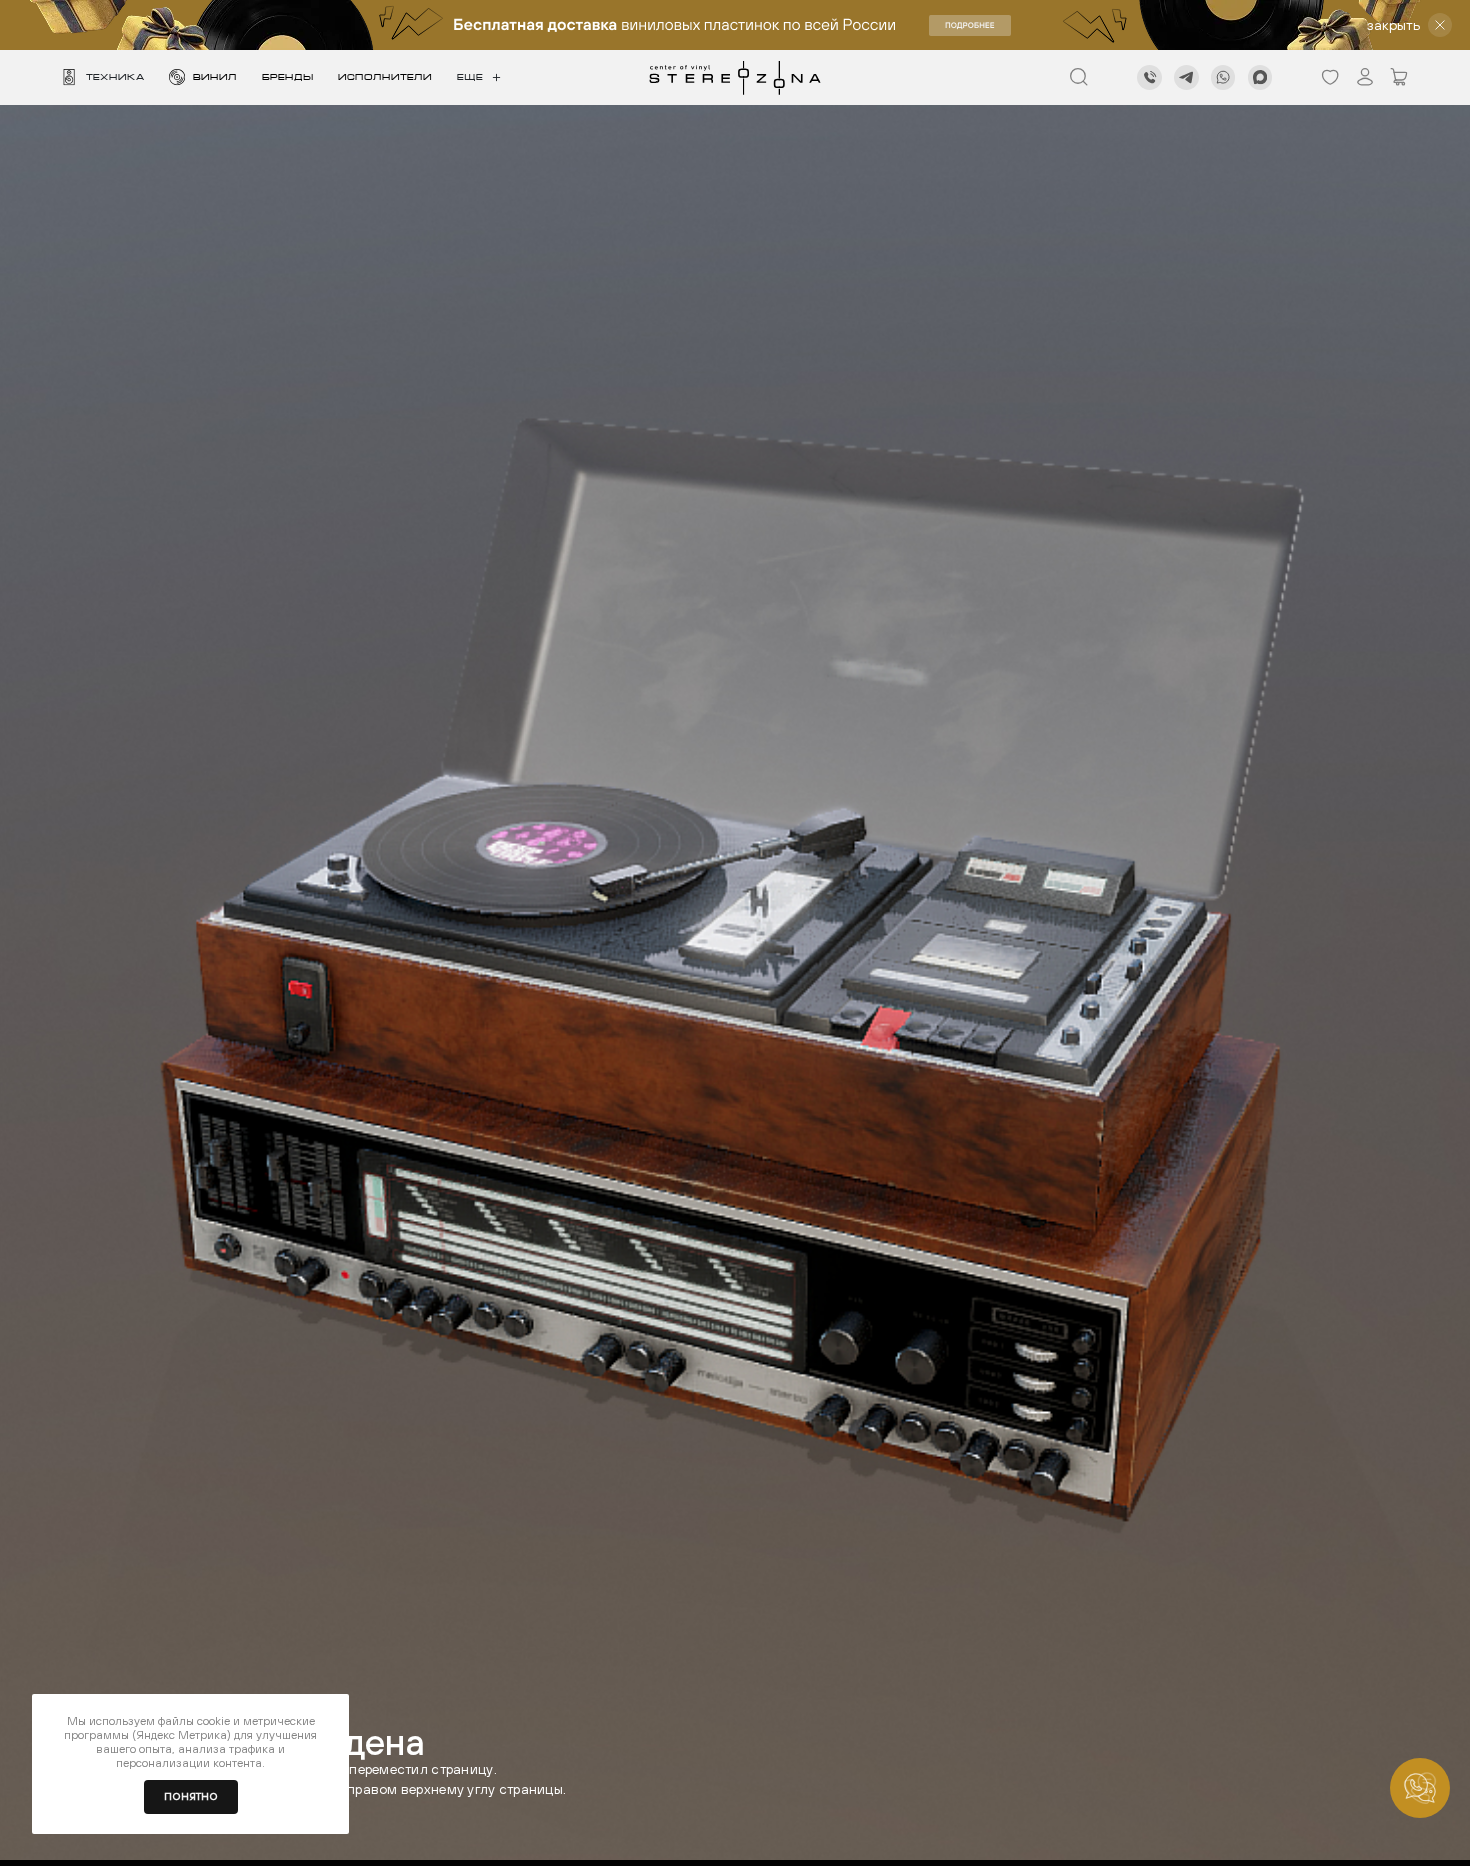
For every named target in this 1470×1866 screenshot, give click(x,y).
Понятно (191, 1796)
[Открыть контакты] (1420, 1788)
